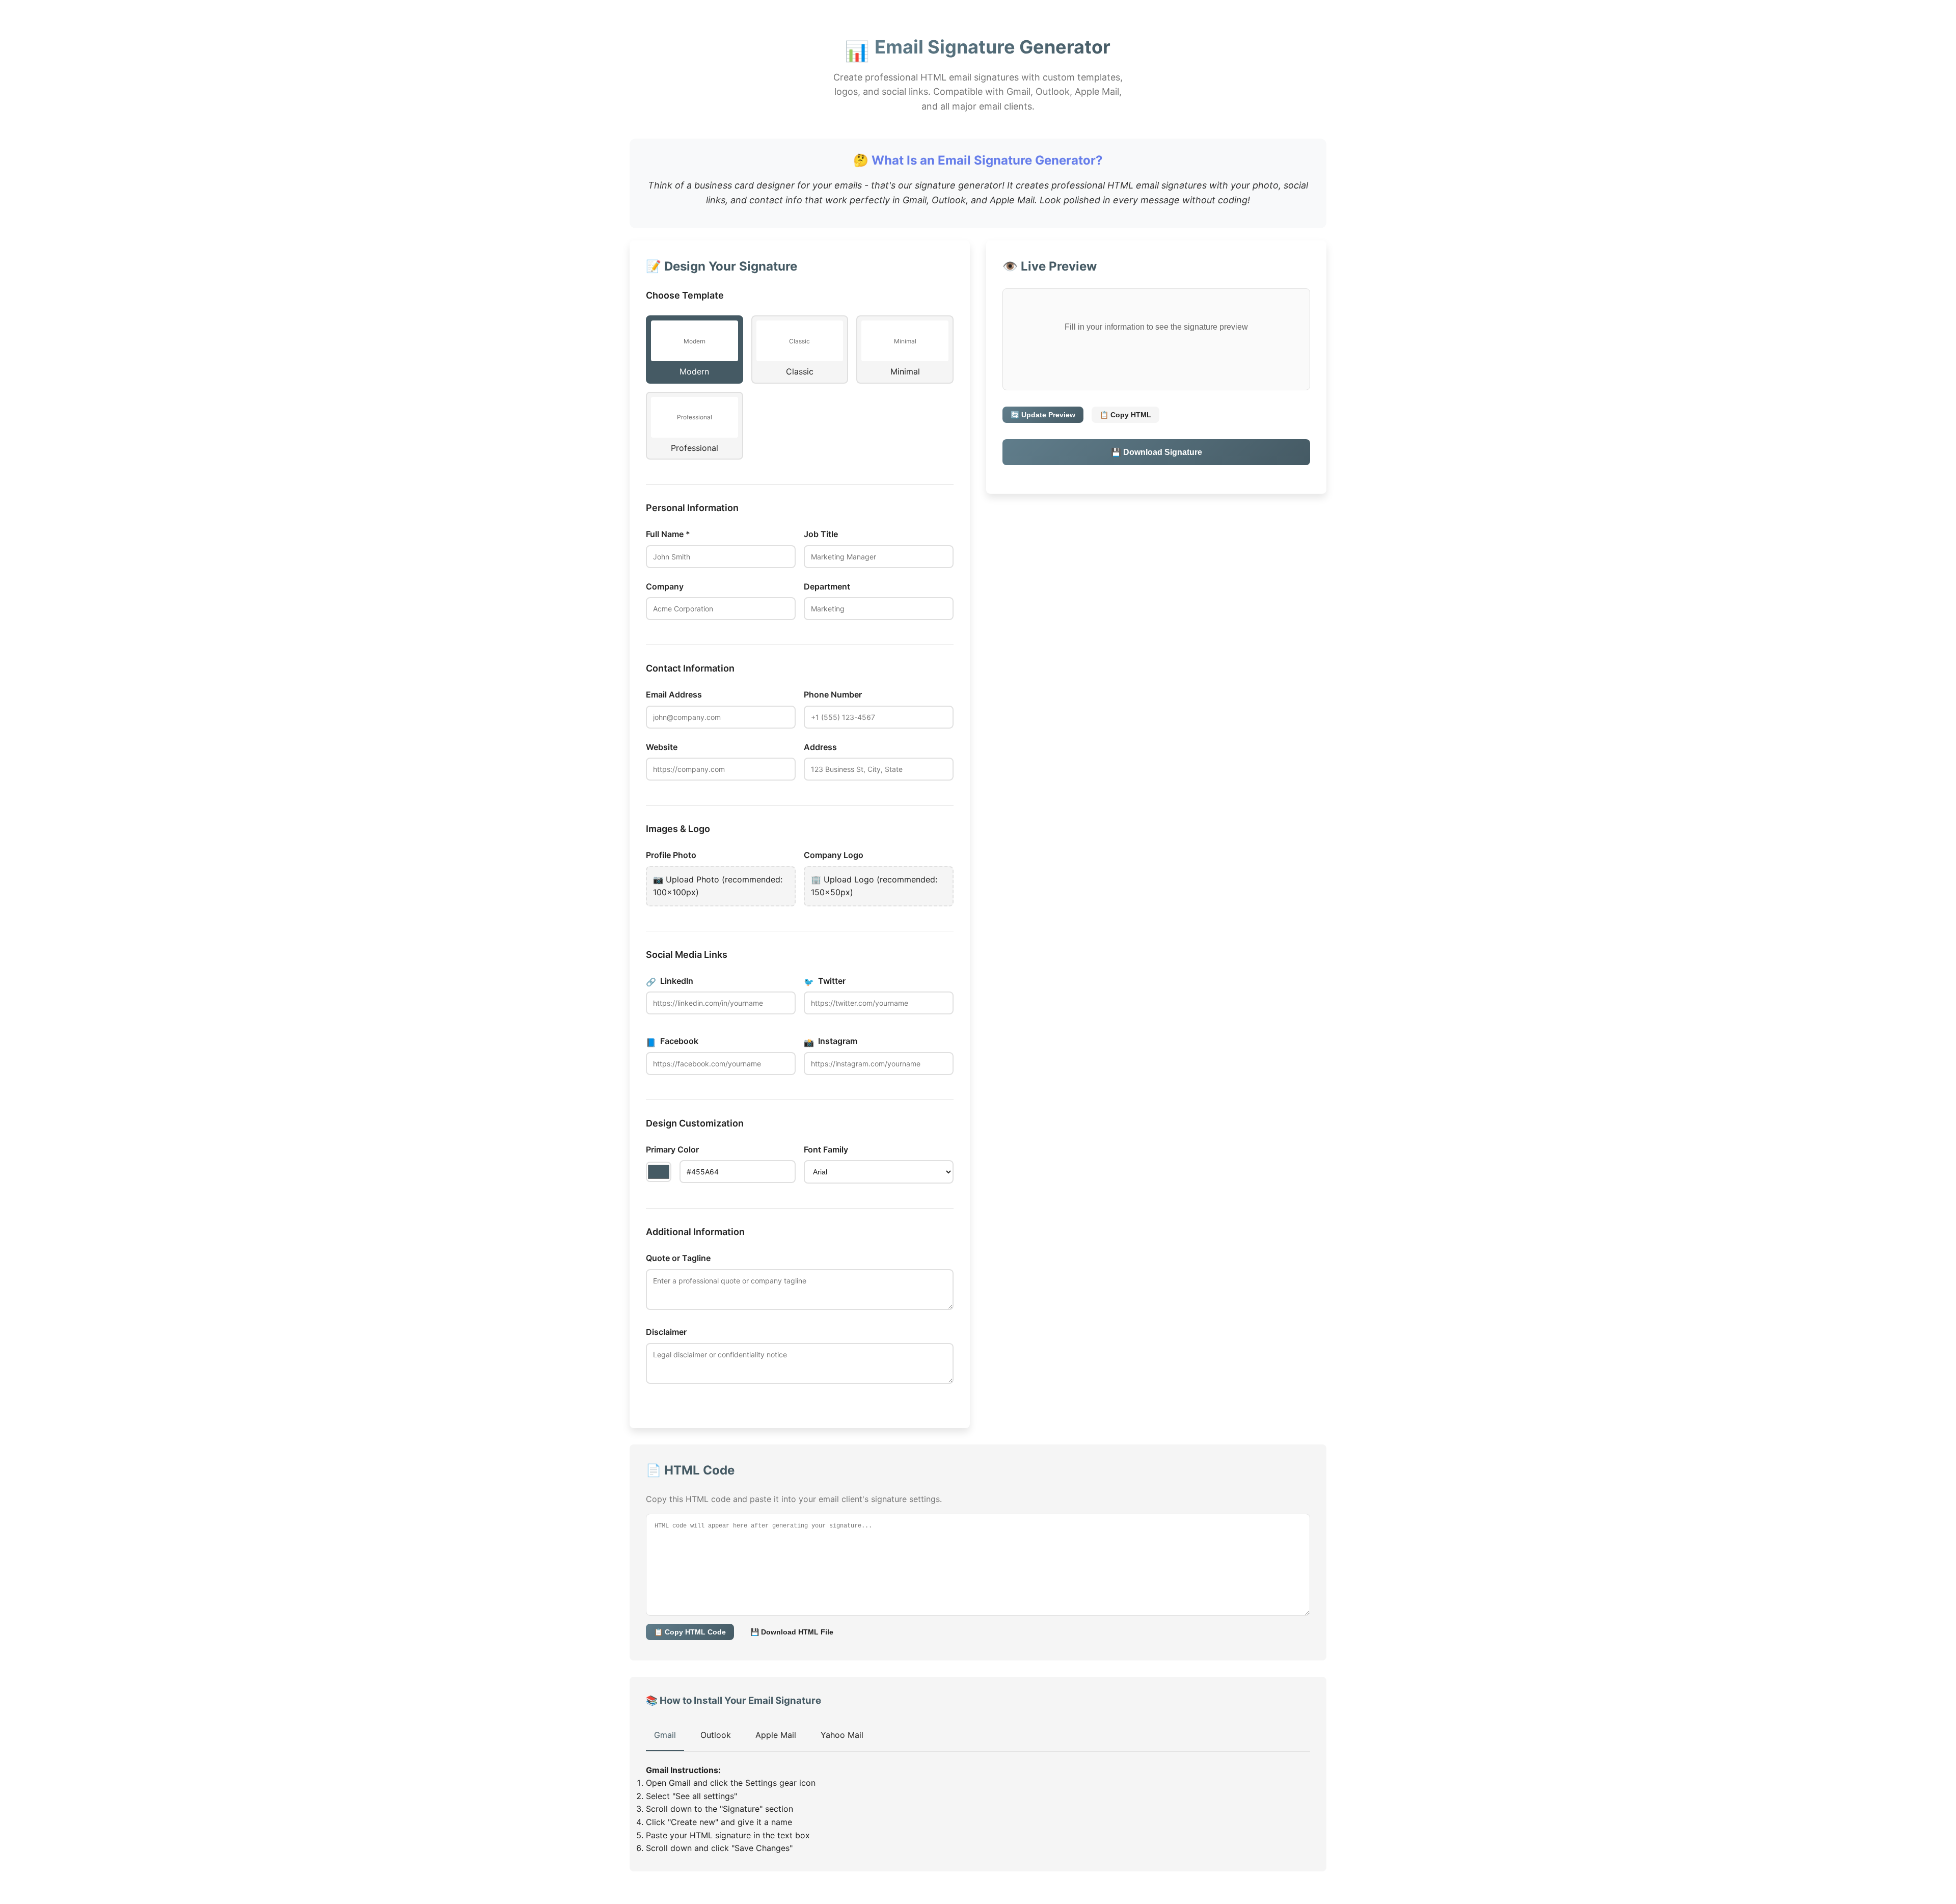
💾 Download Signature (1157, 452)
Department (827, 586)
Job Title (821, 534)
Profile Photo (671, 855)
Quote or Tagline (678, 1258)
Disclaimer (666, 1332)
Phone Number (833, 694)
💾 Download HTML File (792, 1632)
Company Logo (834, 855)
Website (662, 747)
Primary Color (672, 1149)
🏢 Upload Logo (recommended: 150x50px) (874, 886)
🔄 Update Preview (1043, 415)
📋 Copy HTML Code (690, 1632)
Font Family (826, 1149)
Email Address (674, 694)
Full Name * (668, 534)
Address (820, 747)
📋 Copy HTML (1125, 415)
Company (665, 586)
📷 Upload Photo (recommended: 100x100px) (718, 886)
